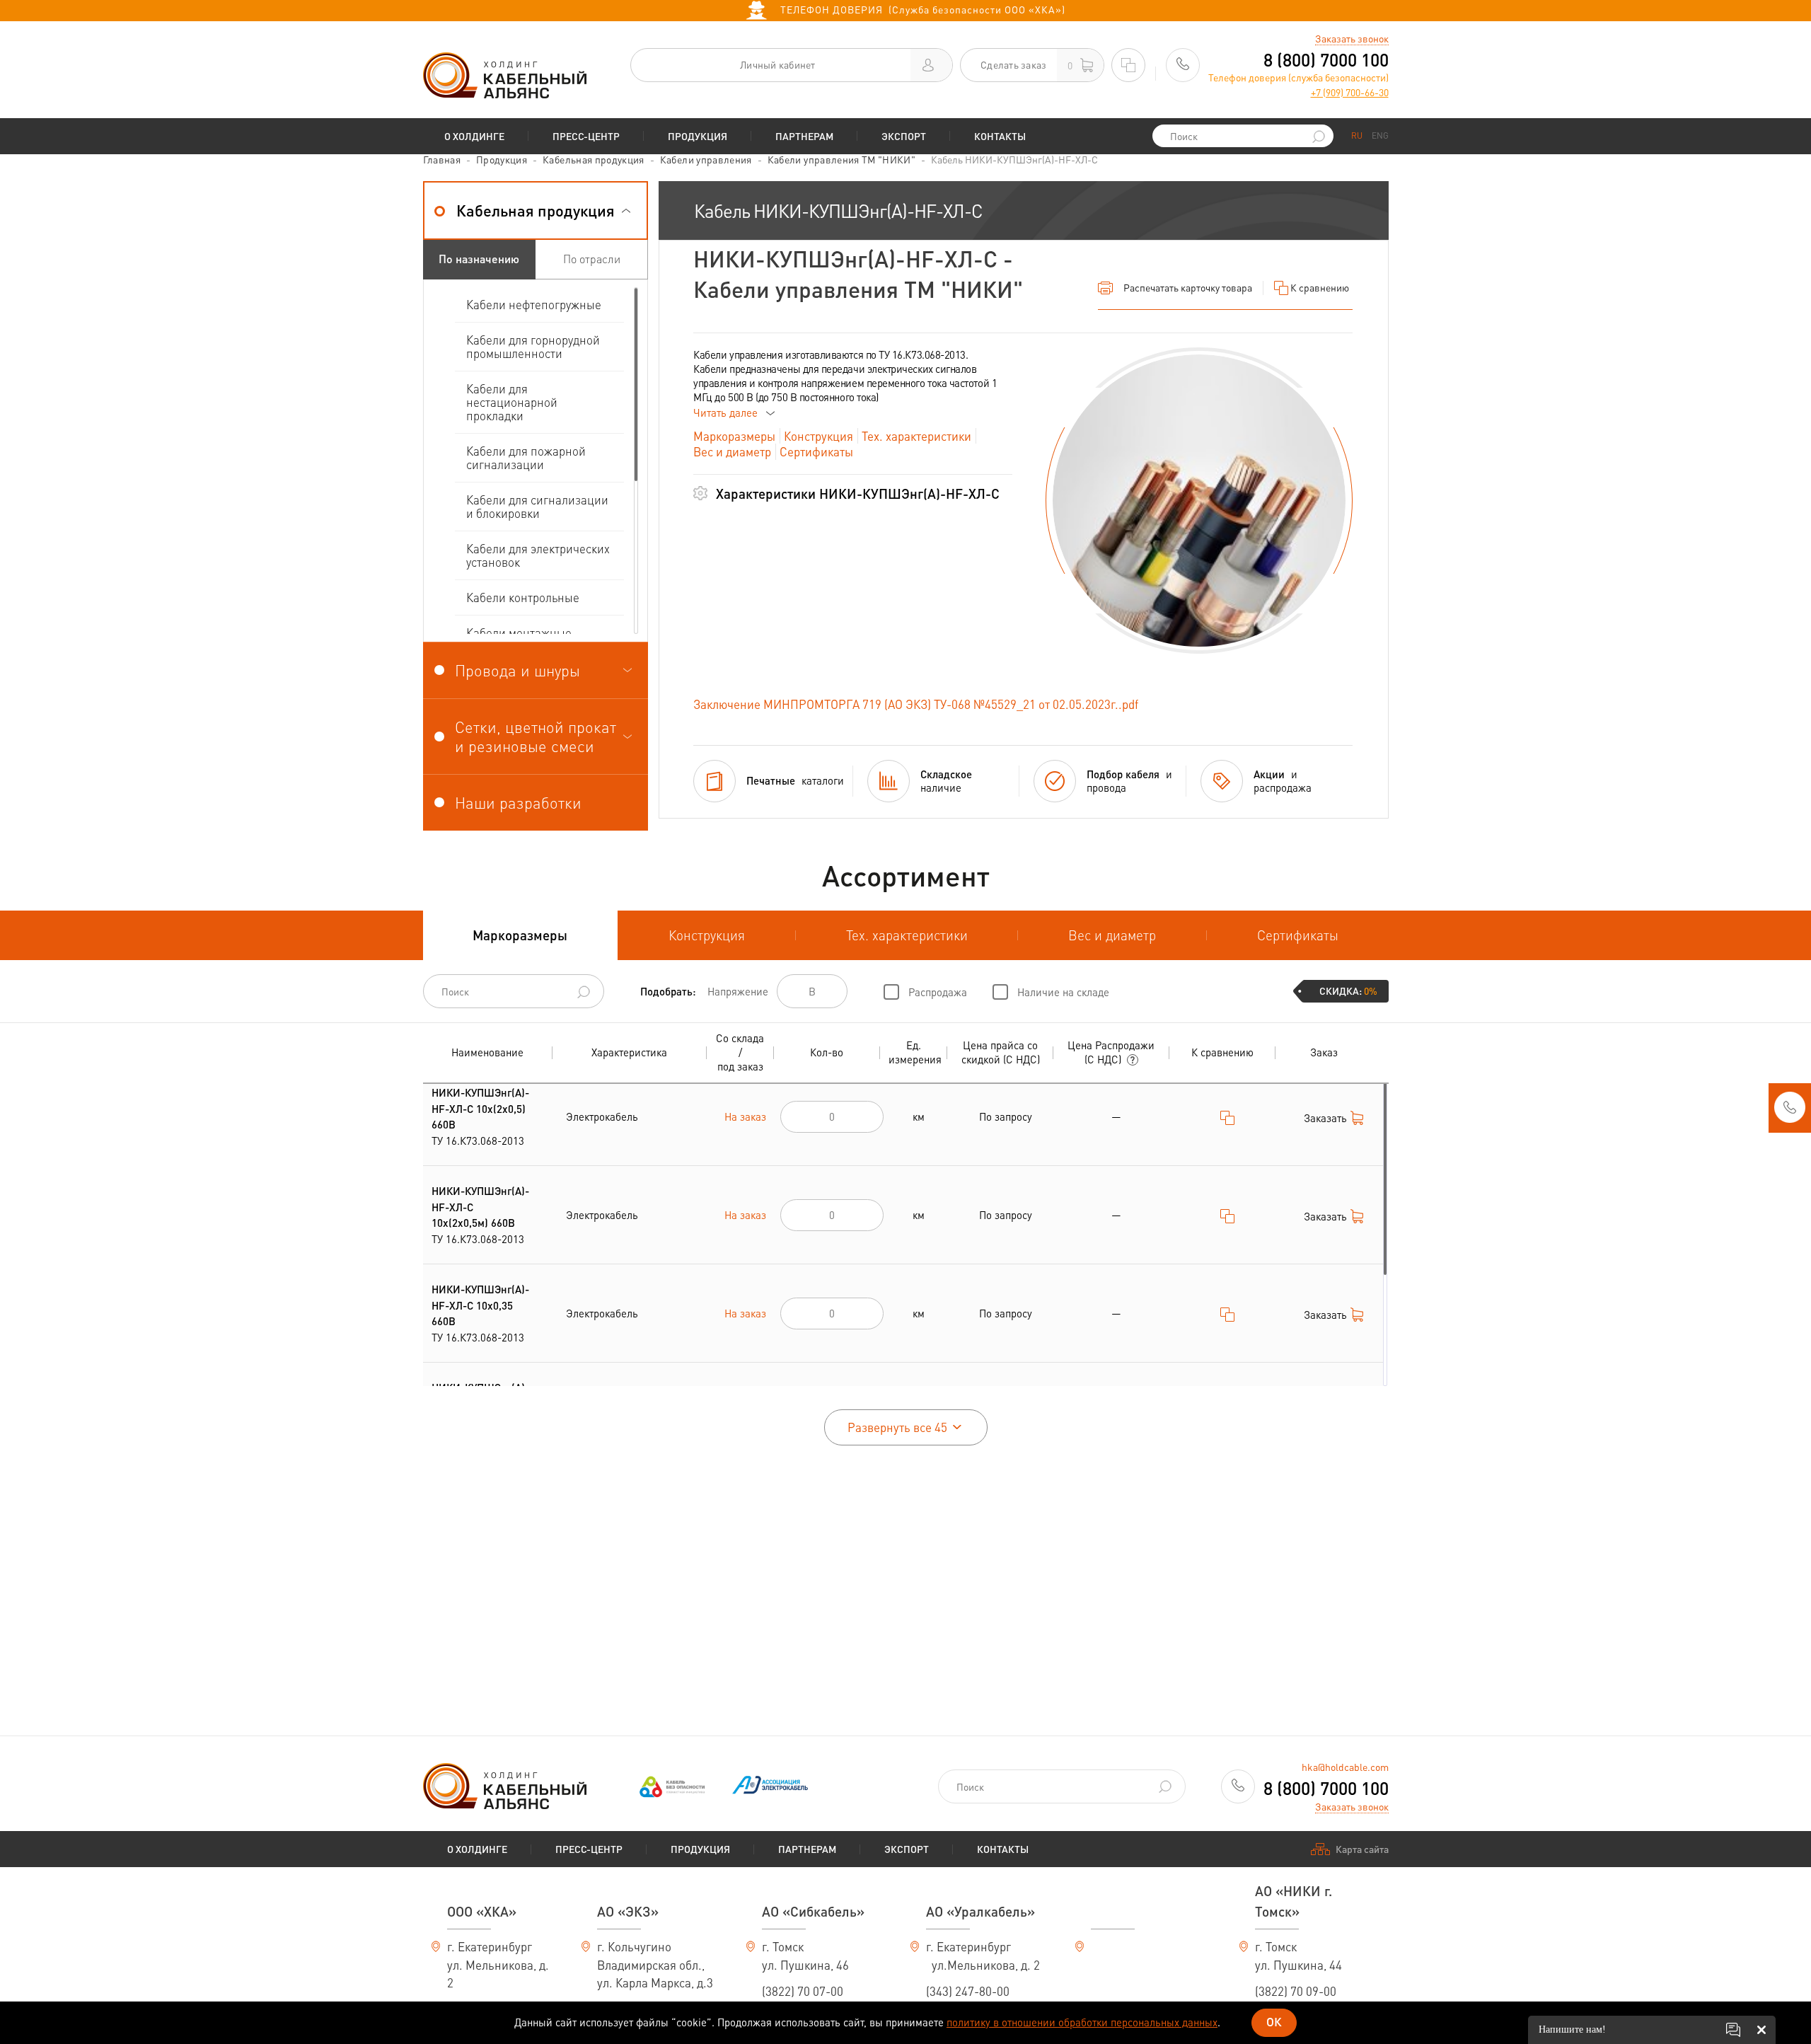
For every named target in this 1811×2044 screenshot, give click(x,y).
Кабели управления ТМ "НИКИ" (841, 159)
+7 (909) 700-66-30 (1350, 92)
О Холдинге (474, 136)
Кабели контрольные (523, 597)
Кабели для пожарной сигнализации (526, 457)
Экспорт (904, 136)
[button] (536, 210)
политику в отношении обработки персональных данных (1082, 2022)
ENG (1380, 135)
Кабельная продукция (594, 159)
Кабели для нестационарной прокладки (512, 402)
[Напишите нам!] (1733, 2030)
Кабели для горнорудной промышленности (533, 346)
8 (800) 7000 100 (1326, 60)
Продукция (698, 136)
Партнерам (804, 136)
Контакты (1000, 136)
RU (1357, 135)
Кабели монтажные (519, 633)
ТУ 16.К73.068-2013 (480, 1116)
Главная (442, 159)
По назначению (479, 259)
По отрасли (592, 259)
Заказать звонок (1352, 38)
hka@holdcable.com (1345, 1767)
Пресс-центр (586, 136)
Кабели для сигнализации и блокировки (537, 506)
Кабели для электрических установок (538, 555)
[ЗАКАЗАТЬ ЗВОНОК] (1790, 1112)
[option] (1199, 501)
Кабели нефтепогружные (534, 304)
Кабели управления (706, 159)
